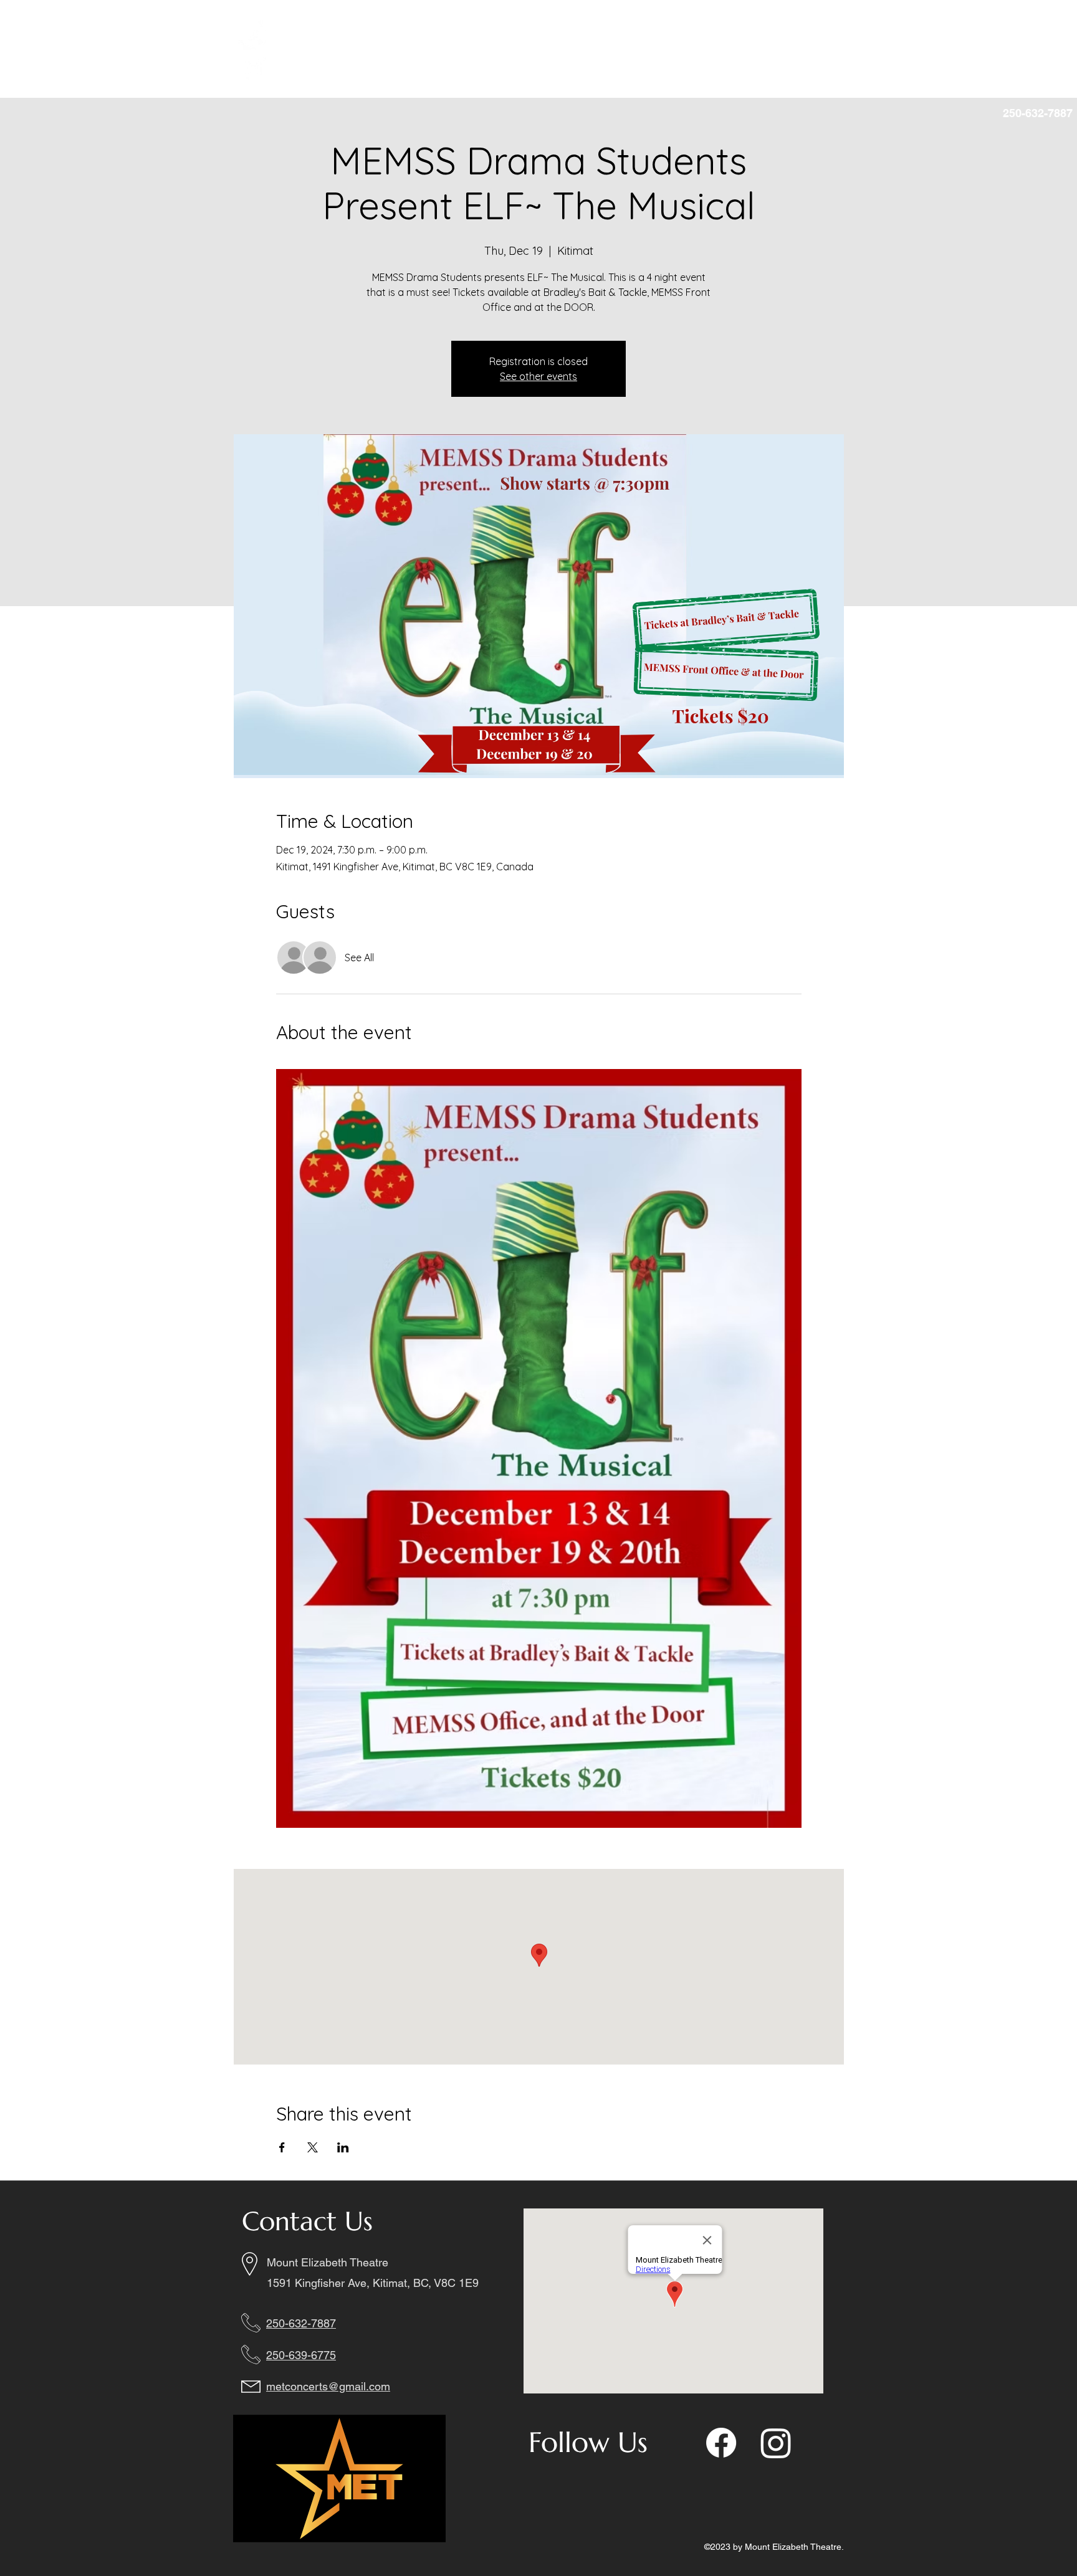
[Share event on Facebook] (282, 2147)
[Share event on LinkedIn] (343, 2147)
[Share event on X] (313, 2147)
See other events (538, 376)
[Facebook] (254, 36)
